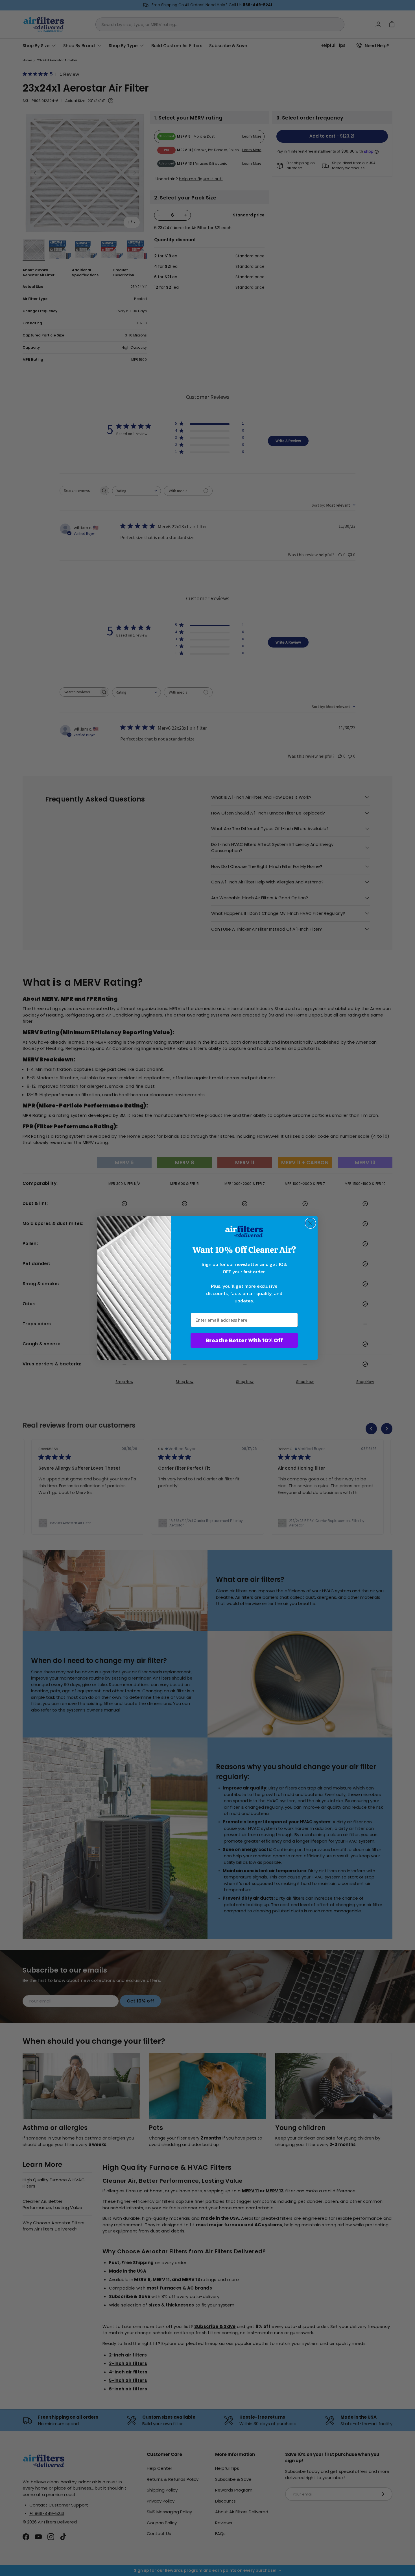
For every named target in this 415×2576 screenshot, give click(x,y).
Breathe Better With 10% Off (244, 1340)
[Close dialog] (310, 1223)
